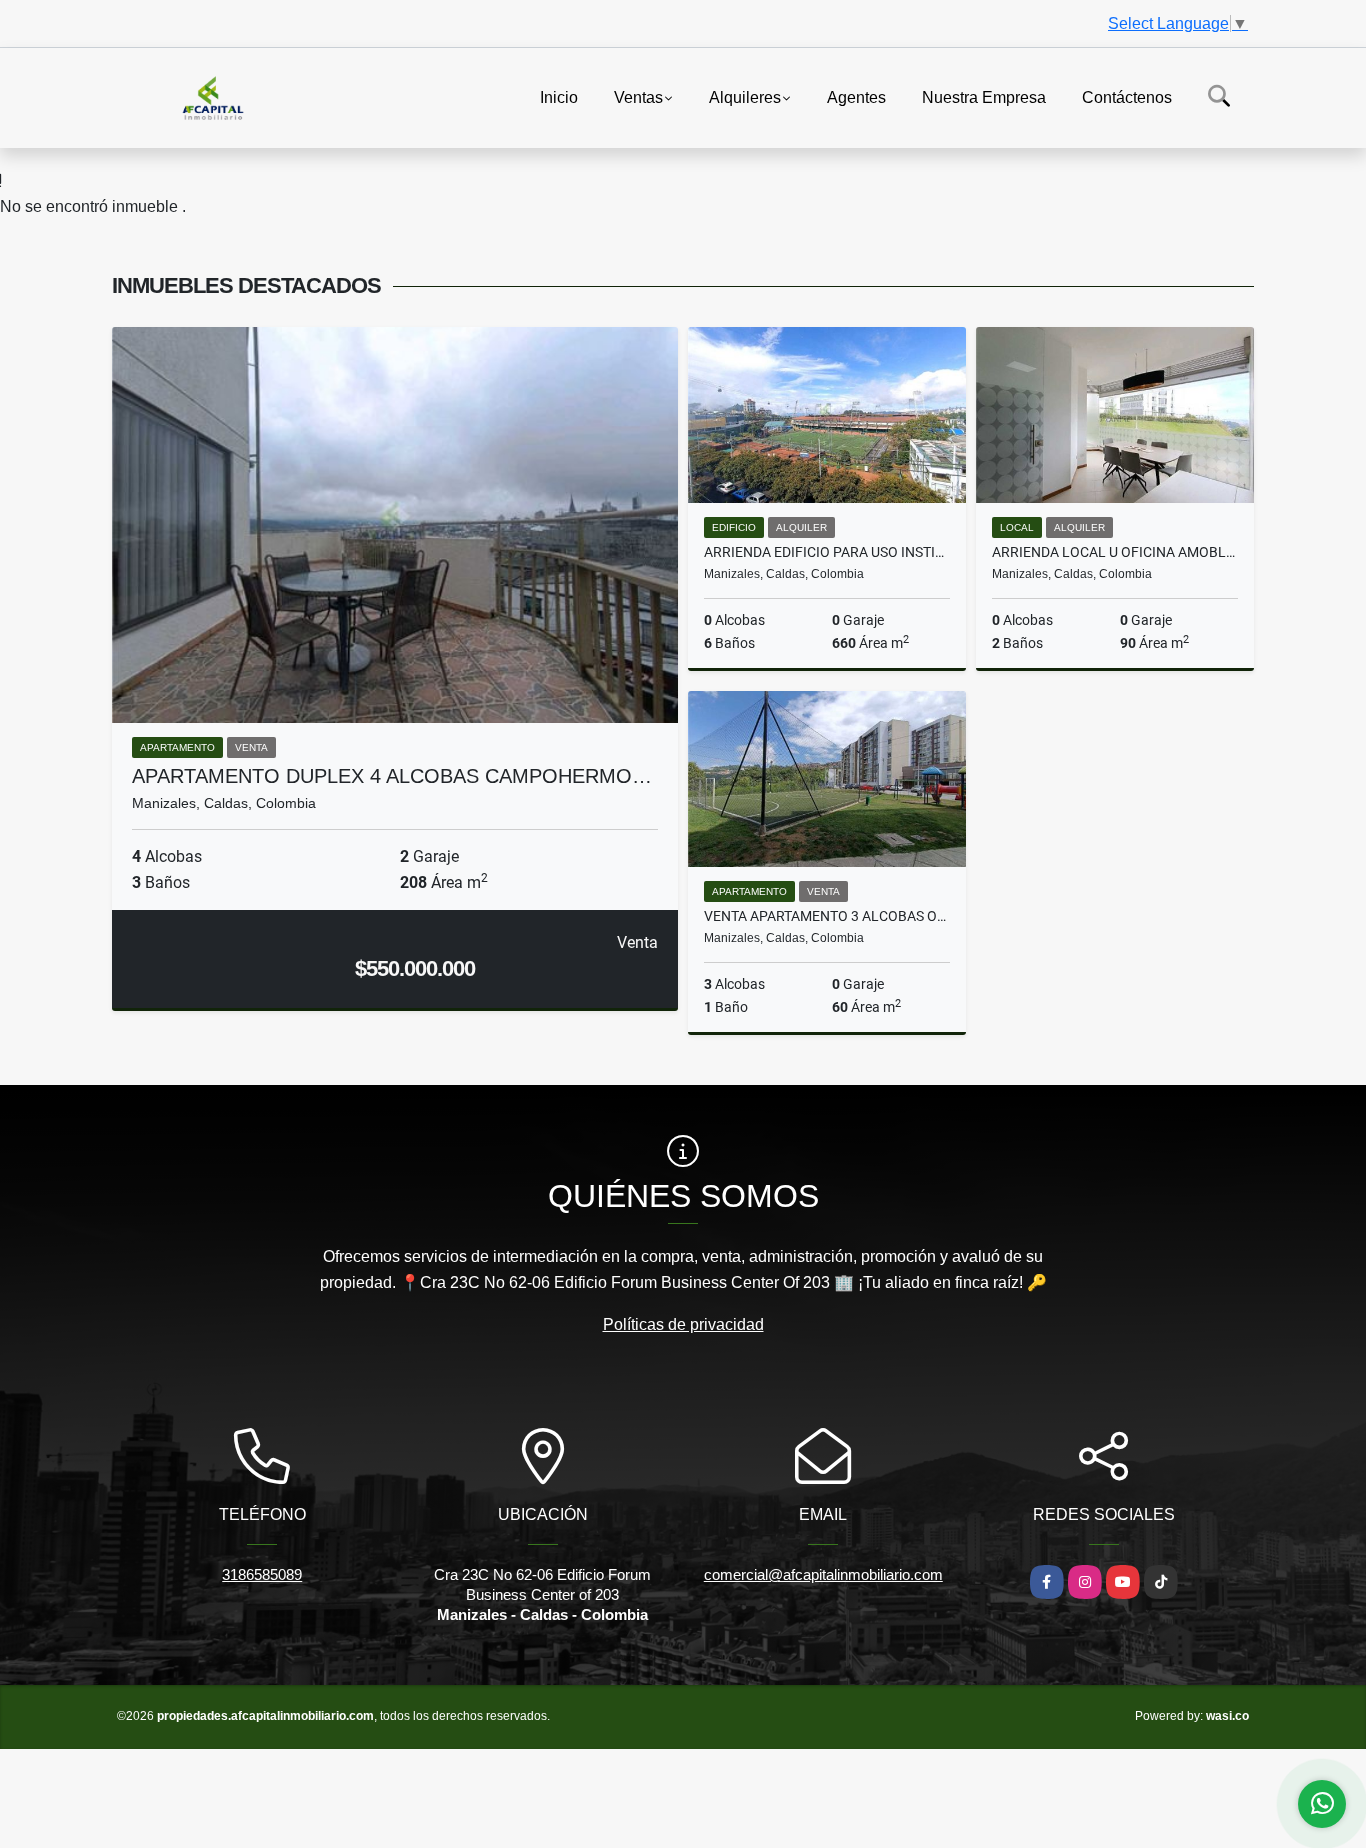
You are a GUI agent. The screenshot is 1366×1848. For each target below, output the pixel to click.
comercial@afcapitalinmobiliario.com (823, 1574)
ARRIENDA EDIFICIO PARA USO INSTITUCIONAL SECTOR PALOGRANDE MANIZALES (827, 552)
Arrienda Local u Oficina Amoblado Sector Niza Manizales (1115, 552)
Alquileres (745, 96)
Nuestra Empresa (984, 96)
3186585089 (262, 1574)
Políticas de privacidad (683, 1324)
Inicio (559, 96)
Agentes (856, 96)
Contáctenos (1127, 96)
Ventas (638, 96)
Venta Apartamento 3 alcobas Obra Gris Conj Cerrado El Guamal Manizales (827, 916)
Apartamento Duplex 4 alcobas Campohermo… (392, 776)
